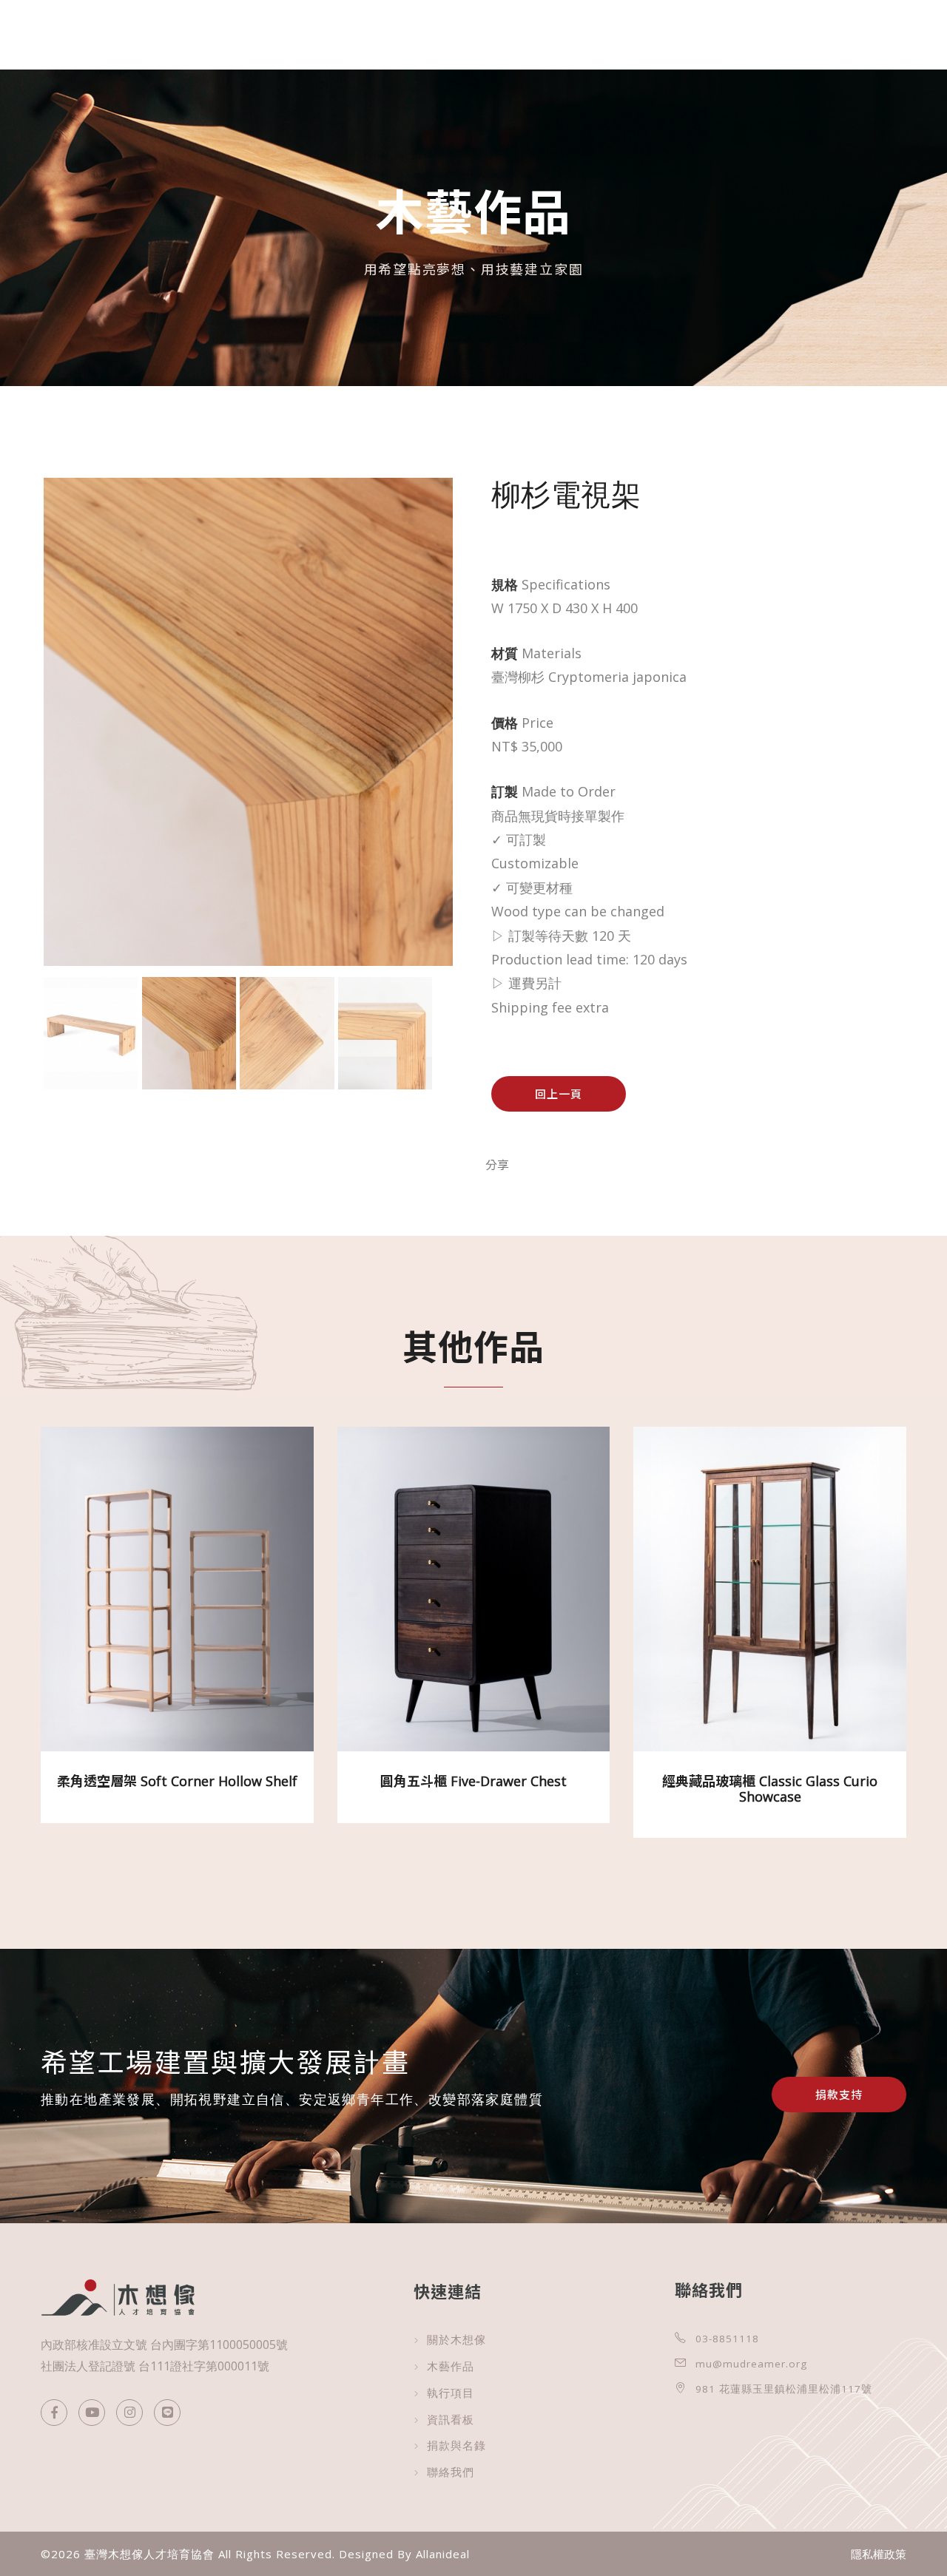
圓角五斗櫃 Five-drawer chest (473, 1781)
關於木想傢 (456, 2340)
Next (475, 754)
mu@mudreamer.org (751, 2364)
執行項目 (451, 2393)
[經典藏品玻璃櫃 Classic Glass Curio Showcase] (770, 1600)
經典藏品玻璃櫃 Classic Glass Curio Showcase (770, 1788)
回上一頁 (559, 1094)
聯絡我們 (451, 2472)
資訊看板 (451, 2420)
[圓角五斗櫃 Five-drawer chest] (473, 1600)
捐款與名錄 (456, 2445)
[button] (903, 2532)
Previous (21, 754)
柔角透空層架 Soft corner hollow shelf (177, 1781)
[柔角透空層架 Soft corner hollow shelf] (177, 1600)
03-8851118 (727, 2339)
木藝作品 (451, 2366)
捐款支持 (839, 2095)
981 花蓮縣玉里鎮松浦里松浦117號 (784, 2389)
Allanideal (443, 2554)
